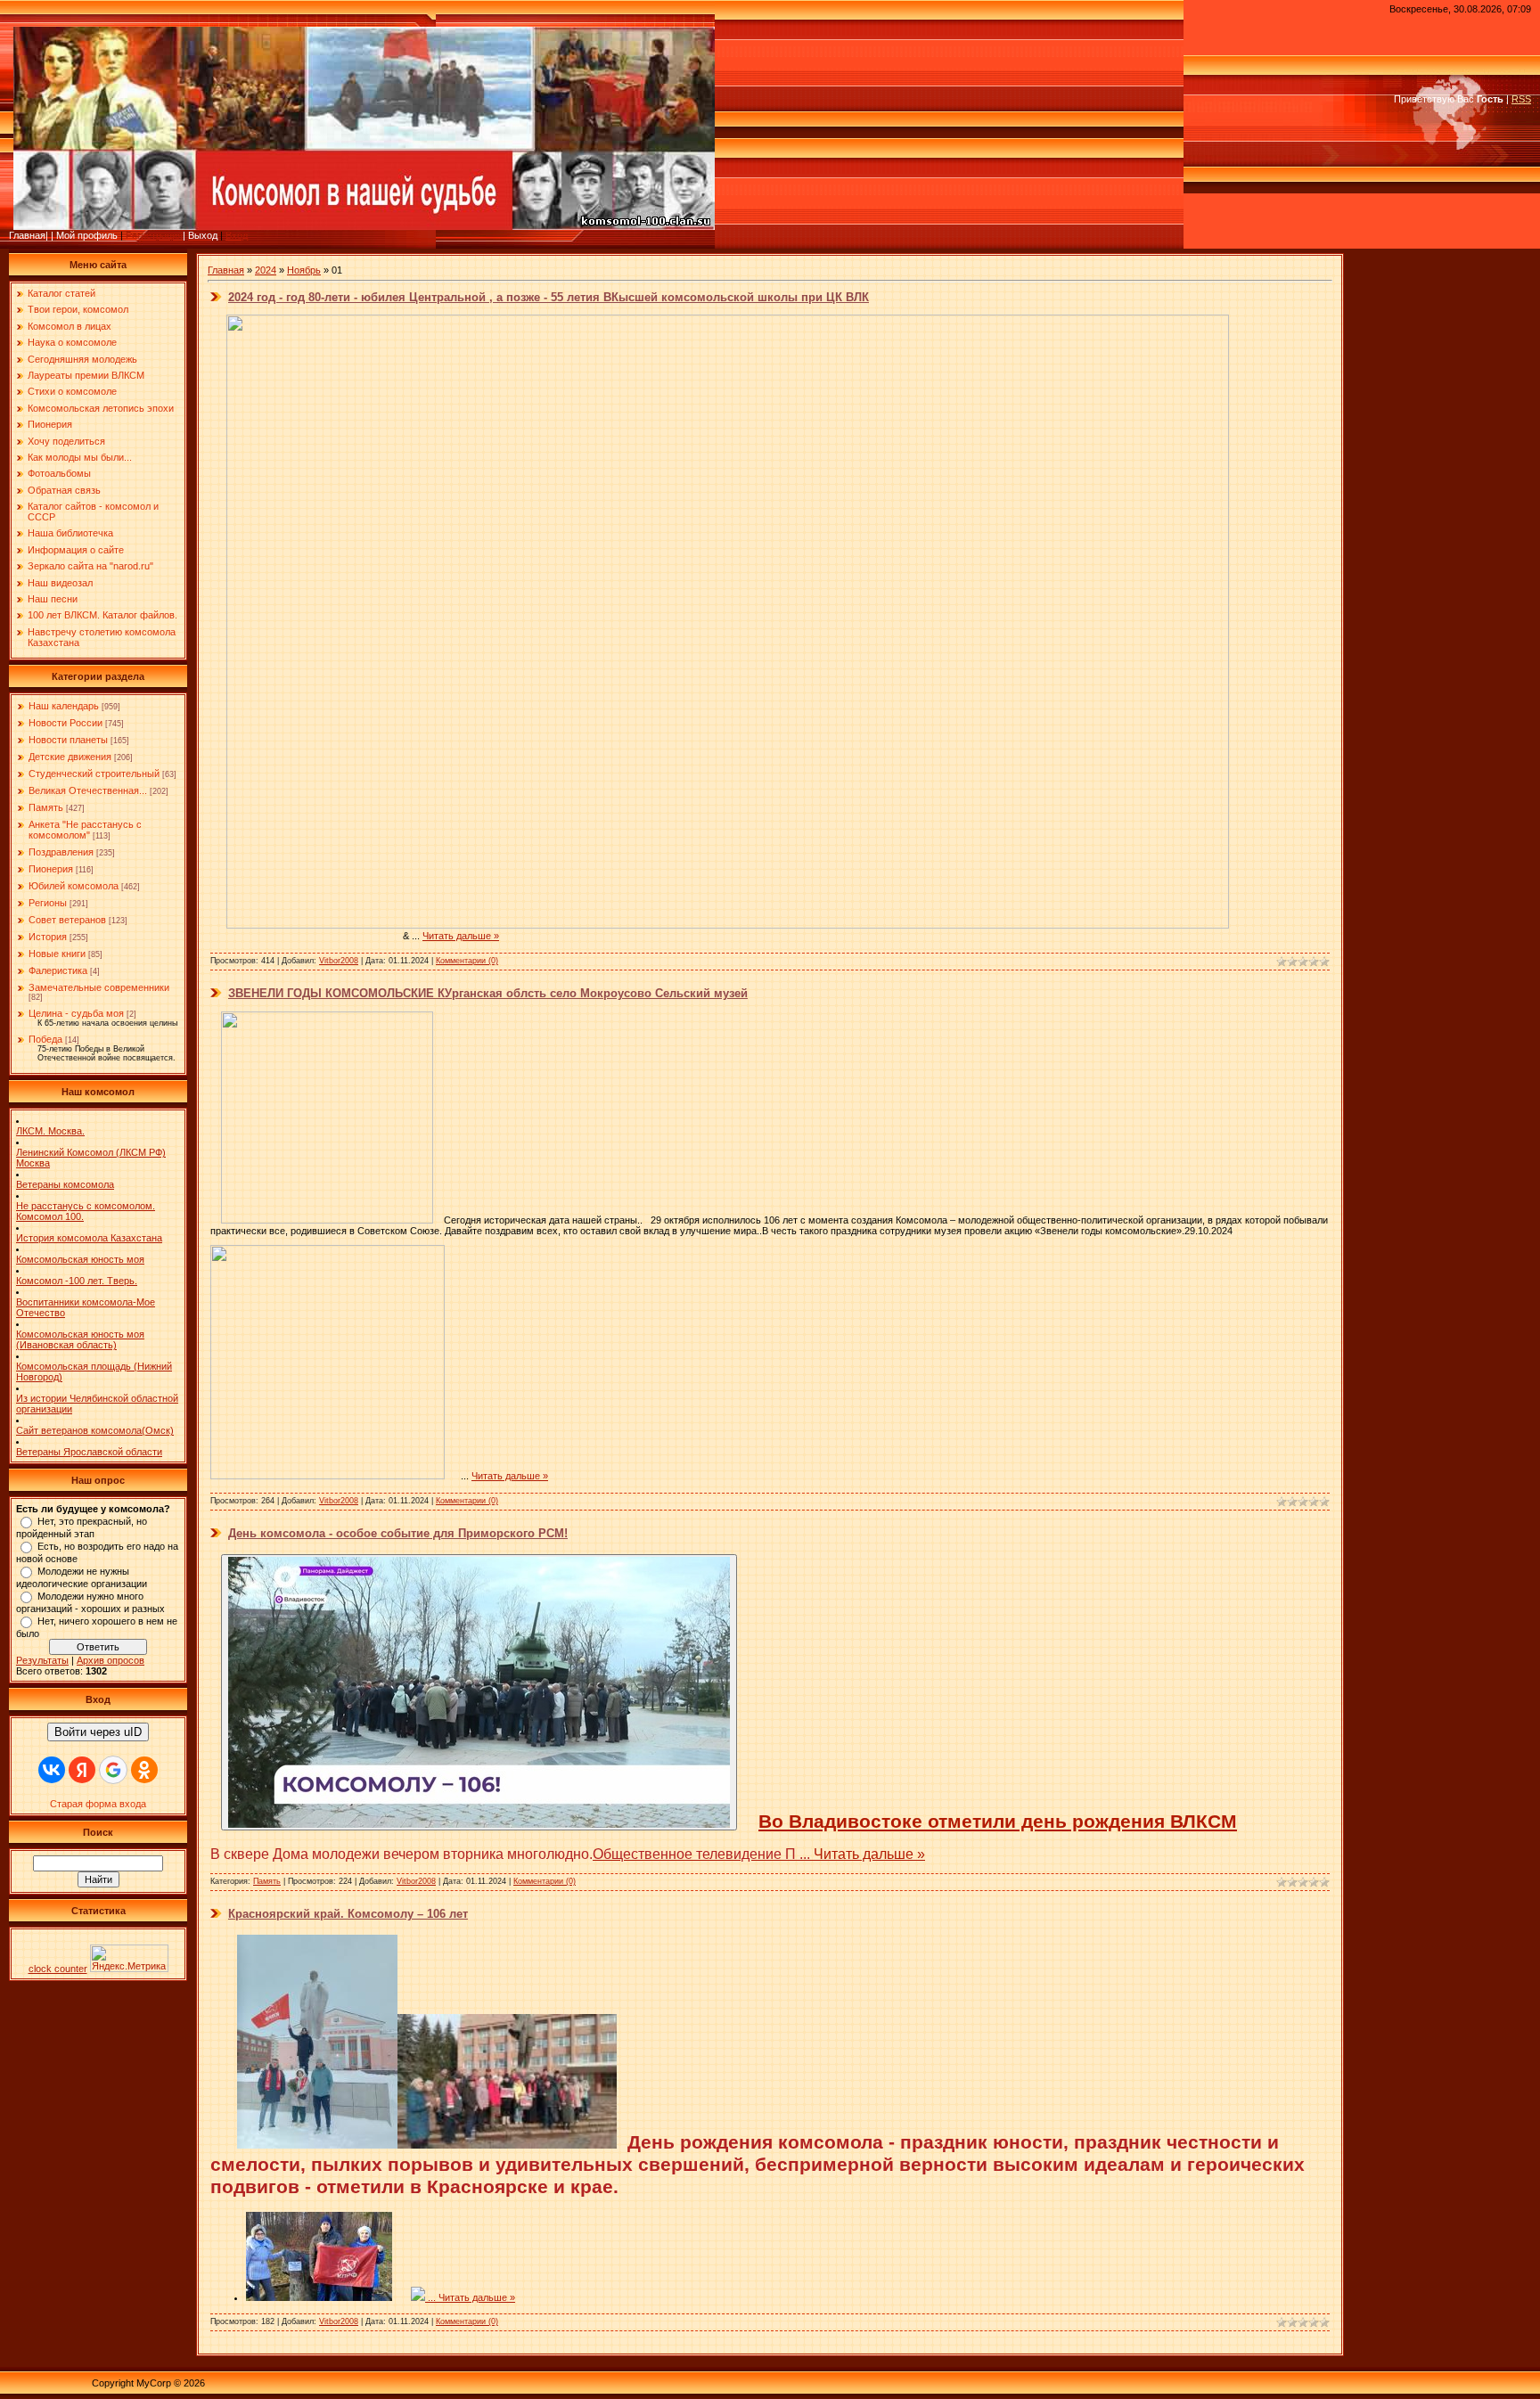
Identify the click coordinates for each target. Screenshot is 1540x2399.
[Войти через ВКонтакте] (52, 1770)
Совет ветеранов (67, 920)
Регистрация (154, 235)
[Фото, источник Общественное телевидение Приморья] (479, 1692)
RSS (1521, 99)
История (48, 937)
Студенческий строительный (94, 774)
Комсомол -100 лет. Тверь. (77, 1281)
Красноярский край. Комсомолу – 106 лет (348, 1914)
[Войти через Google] (113, 1770)
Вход (237, 235)
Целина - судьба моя (76, 1013)
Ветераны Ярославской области (89, 1452)
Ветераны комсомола (65, 1184)
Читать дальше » (461, 936)
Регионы (48, 903)
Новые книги (57, 954)
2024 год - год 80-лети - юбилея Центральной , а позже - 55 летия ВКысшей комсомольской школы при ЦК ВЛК (549, 297)
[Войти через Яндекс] (82, 1770)
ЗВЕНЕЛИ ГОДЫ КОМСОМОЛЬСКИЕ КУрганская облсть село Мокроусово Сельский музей (488, 993)
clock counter (58, 1969)
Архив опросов (111, 1660)
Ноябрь (304, 270)
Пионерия (51, 869)
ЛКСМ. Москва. (50, 1131)
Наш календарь (64, 706)
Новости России (66, 723)
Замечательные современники (99, 987)
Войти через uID (98, 1732)
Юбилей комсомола (74, 886)
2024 (266, 270)
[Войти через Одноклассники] (144, 1770)
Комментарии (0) (467, 961)
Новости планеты (68, 740)
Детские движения (70, 757)
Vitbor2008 (339, 961)
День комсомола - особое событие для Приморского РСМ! (398, 1533)
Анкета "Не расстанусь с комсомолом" (85, 830)
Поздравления (61, 852)
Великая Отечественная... (88, 790)
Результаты (42, 1660)
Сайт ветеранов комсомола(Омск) (95, 1430)
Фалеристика (58, 970)
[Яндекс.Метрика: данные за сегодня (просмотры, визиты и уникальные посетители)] (129, 1958)
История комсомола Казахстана (89, 1238)
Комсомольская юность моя (80, 1259)
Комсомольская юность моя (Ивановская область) (80, 1339)
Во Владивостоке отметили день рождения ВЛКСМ (998, 1822)
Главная (226, 270)
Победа (45, 1039)
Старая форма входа (98, 1804)
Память (46, 807)
